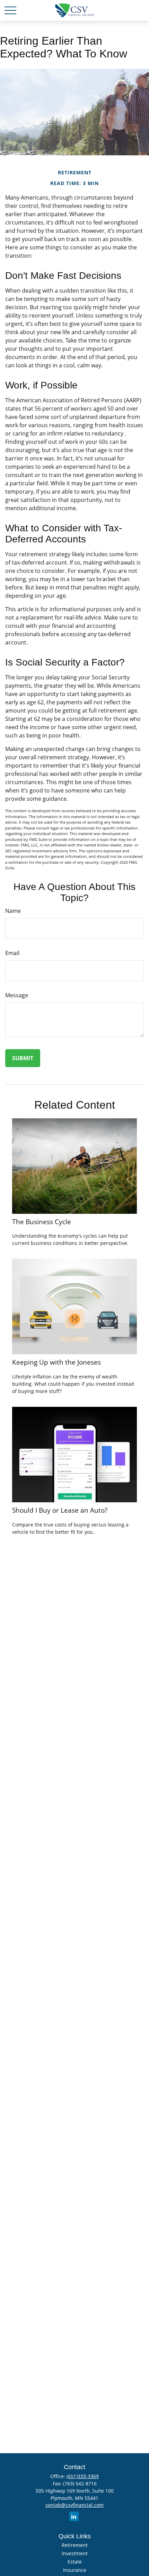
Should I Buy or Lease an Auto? (60, 1510)
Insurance (75, 2570)
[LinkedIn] (74, 2516)
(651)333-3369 (83, 2476)
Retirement (75, 2545)
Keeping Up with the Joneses (56, 1362)
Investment (75, 2553)
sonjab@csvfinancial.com (74, 2505)
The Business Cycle (42, 1222)
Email (12, 953)
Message (17, 995)
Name (13, 911)
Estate (75, 2562)
